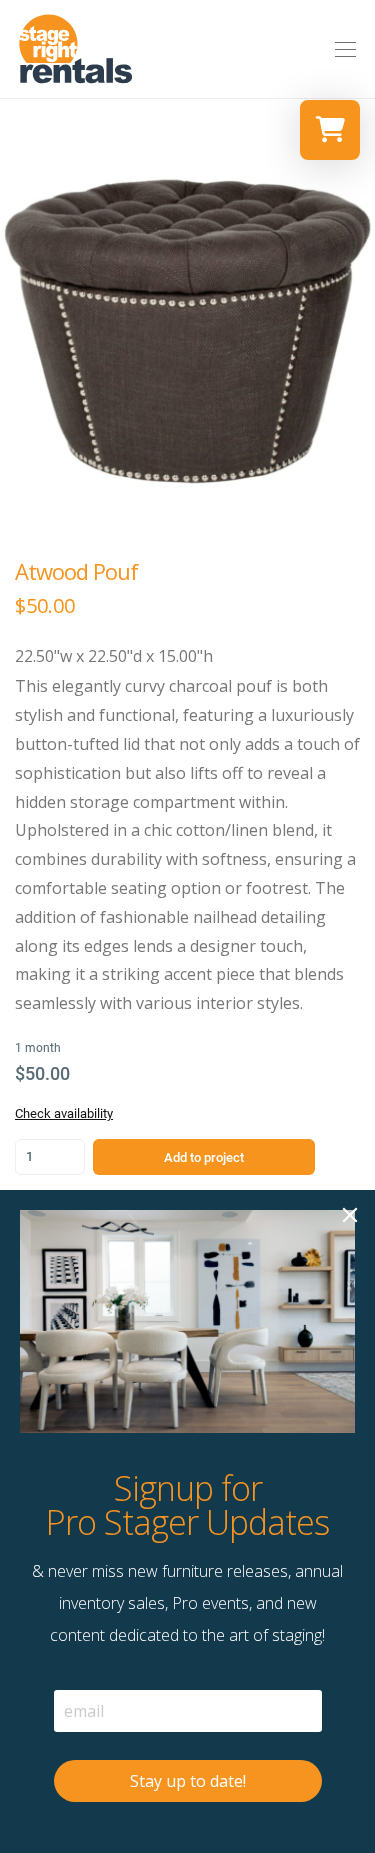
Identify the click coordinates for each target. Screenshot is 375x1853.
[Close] (350, 1215)
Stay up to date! (188, 1781)
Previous (19, 331)
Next (356, 331)
